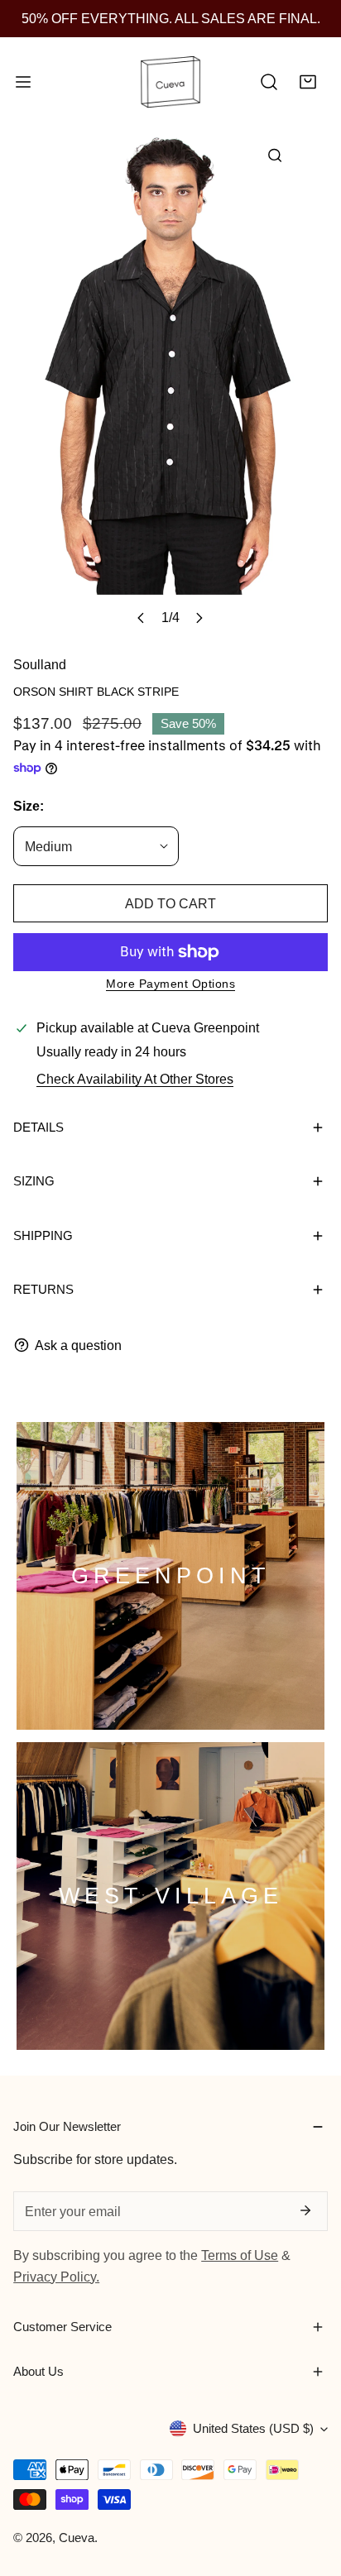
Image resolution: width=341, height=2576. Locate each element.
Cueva (77, 2538)
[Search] (269, 83)
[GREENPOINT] (170, 1576)
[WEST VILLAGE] (170, 1896)
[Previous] (141, 618)
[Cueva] (170, 83)
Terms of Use (240, 2255)
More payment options (170, 984)
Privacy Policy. (56, 2277)
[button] (308, 83)
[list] (170, 382)
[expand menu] (23, 83)
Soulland (40, 664)
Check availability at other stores (135, 1079)
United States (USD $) (253, 2428)
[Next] (198, 618)
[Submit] (305, 2210)
